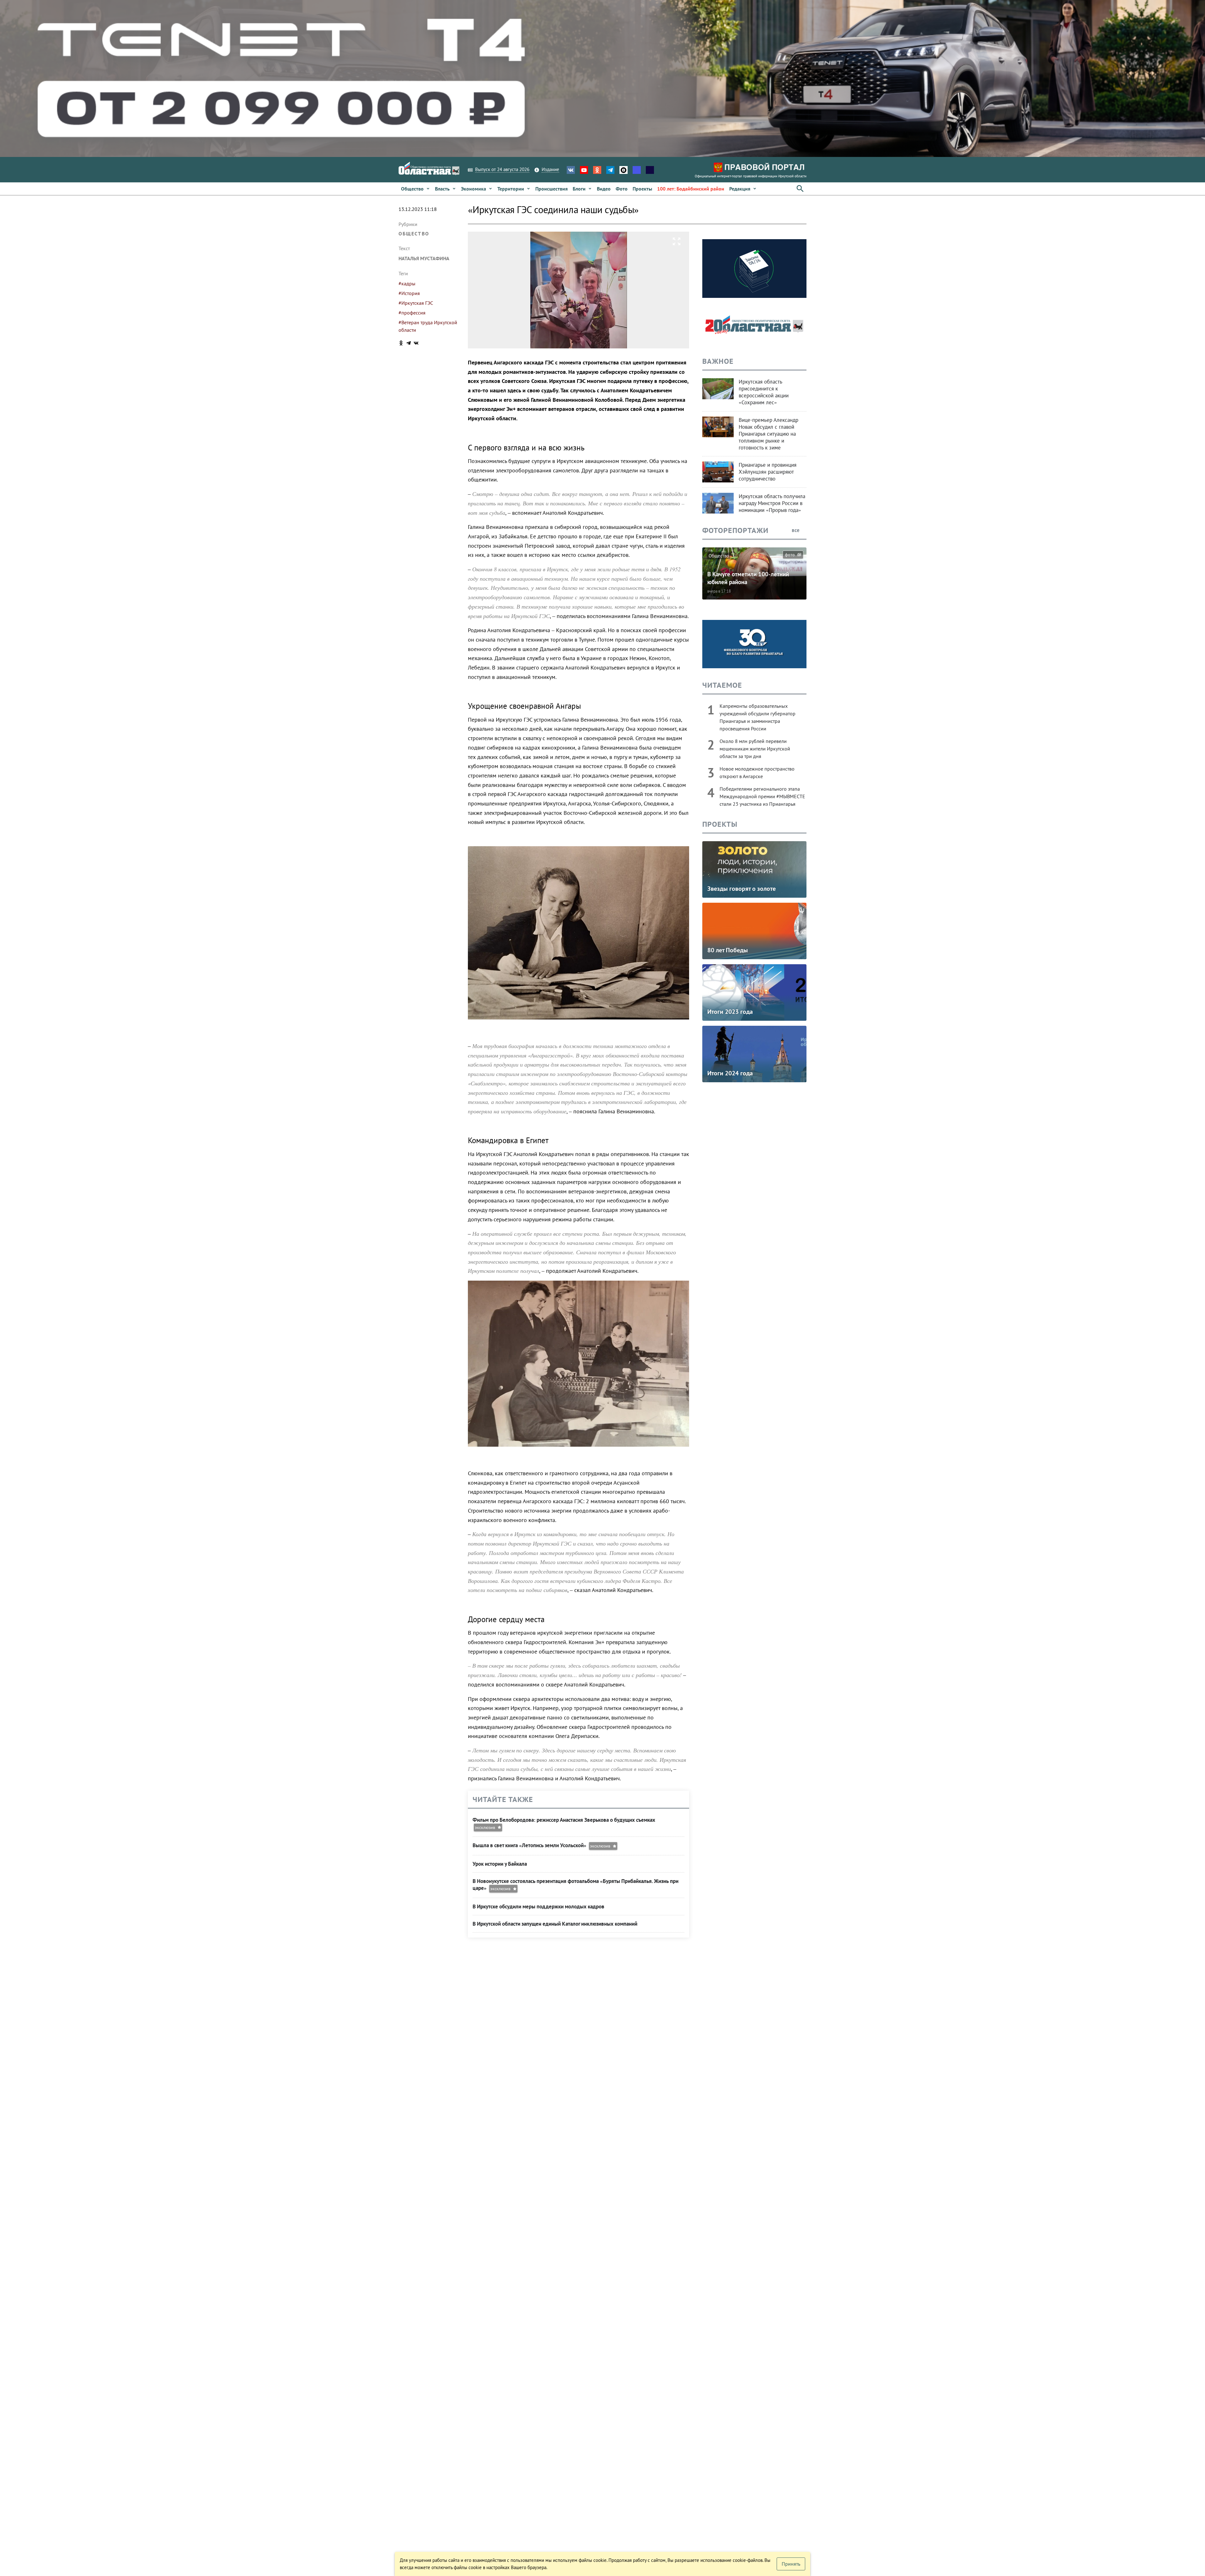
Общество (414, 234)
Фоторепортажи (735, 530)
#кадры (407, 283)
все (796, 530)
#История (409, 293)
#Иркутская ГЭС (416, 303)
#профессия (412, 313)
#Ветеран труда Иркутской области (428, 326)
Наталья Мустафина (424, 258)
